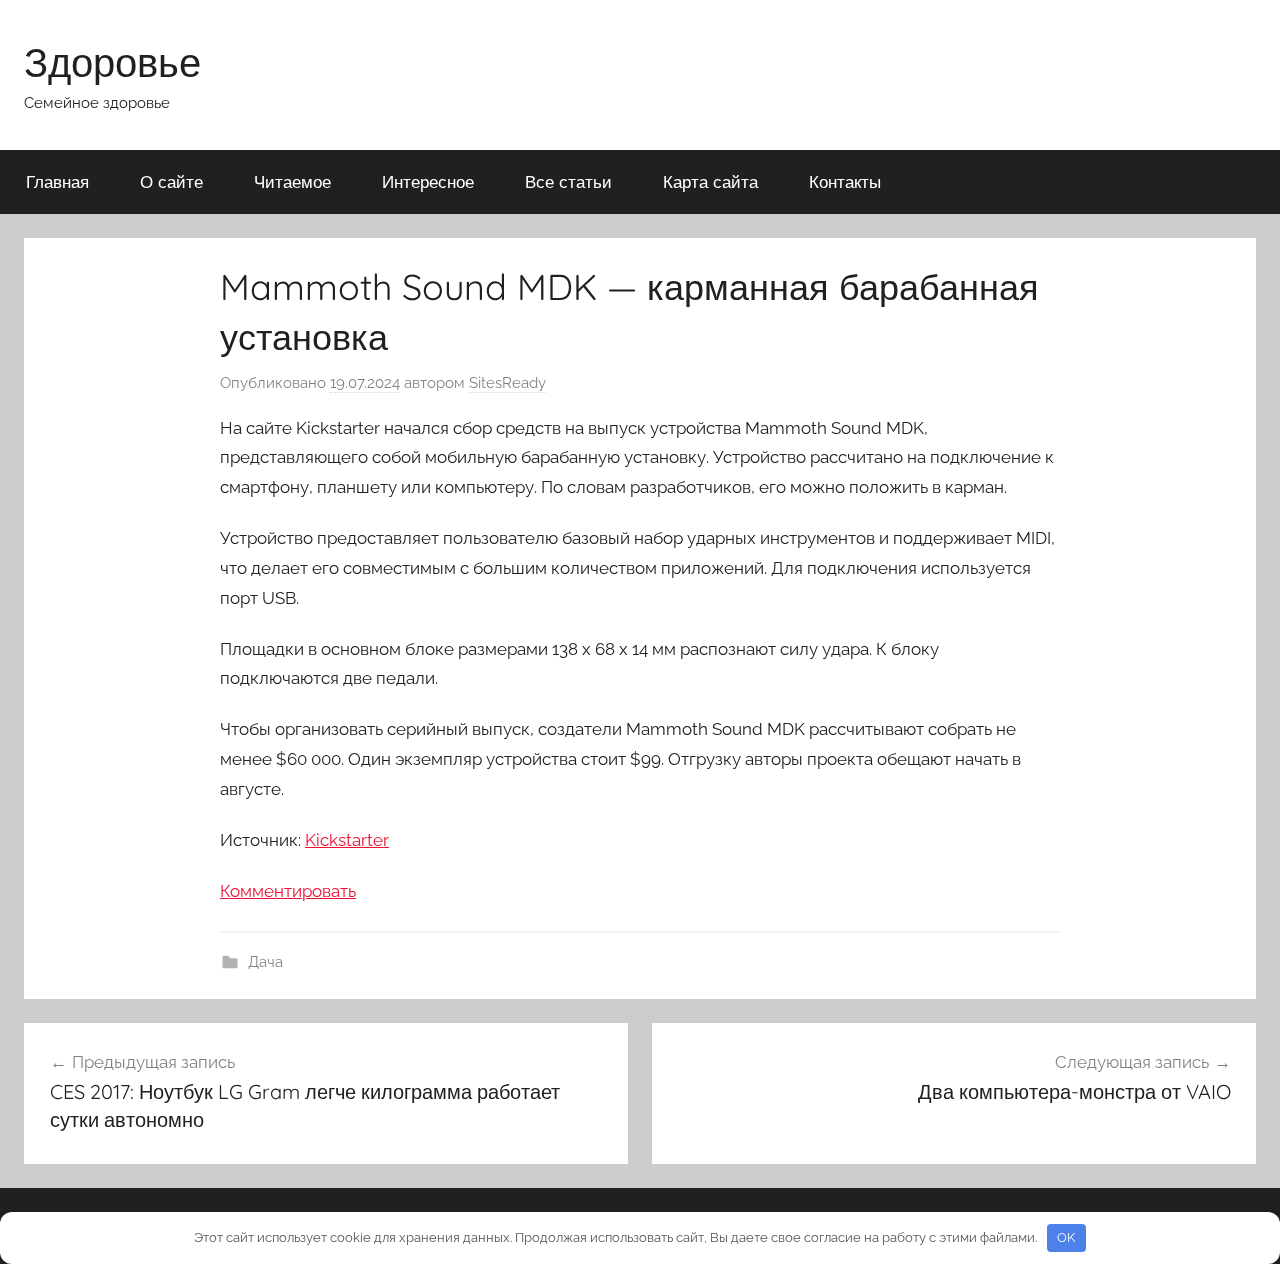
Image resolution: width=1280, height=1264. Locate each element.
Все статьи (568, 181)
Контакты (845, 181)
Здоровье (112, 62)
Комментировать (288, 891)
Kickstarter (347, 840)
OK (1066, 1237)
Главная (57, 181)
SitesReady (507, 383)
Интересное (428, 181)
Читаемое (292, 181)
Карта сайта (710, 181)
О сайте (171, 181)
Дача (265, 962)
